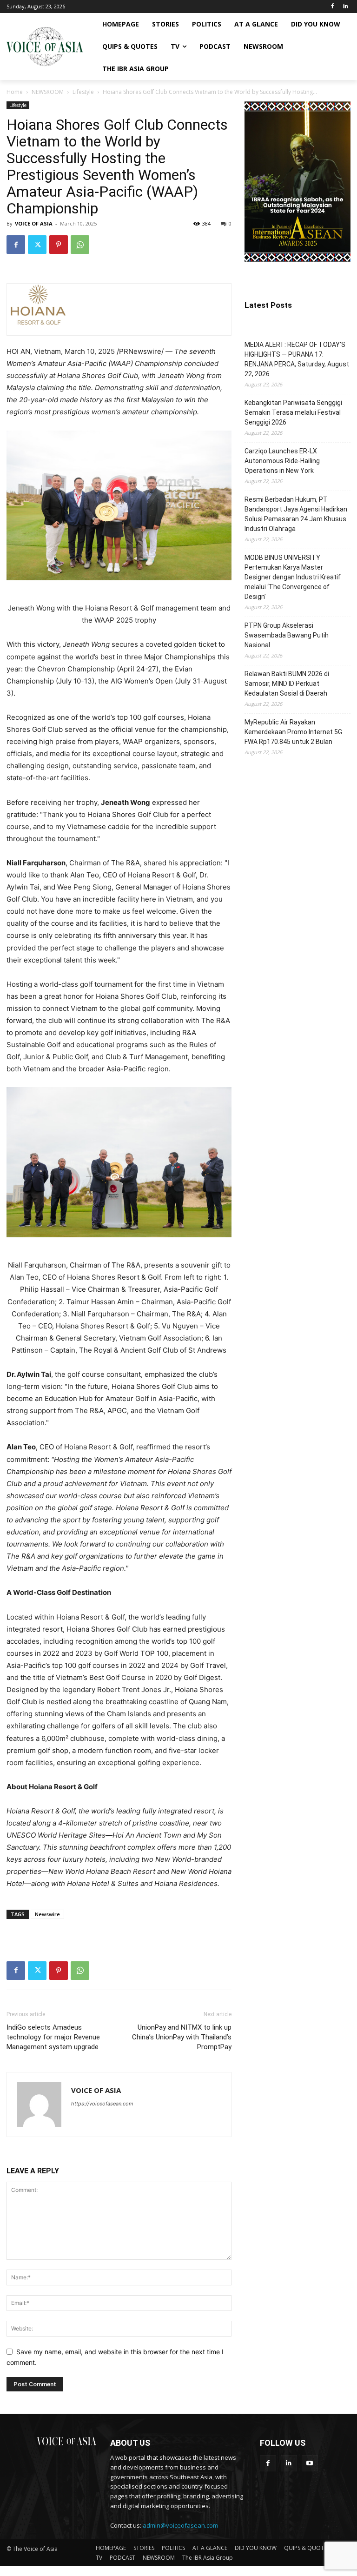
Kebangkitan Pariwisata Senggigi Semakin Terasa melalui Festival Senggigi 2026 (293, 412)
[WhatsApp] (80, 245)
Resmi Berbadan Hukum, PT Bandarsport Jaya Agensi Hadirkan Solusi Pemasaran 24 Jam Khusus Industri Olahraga (296, 514)
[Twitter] (37, 245)
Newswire (47, 1914)
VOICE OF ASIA (34, 223)
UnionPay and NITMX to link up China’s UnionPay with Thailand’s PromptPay (182, 2037)
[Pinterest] (59, 245)
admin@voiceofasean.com (180, 2525)
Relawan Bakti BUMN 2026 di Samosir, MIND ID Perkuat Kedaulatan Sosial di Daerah (287, 684)
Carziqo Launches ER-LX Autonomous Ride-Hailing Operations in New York (282, 461)
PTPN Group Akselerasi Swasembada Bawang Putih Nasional (287, 635)
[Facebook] (332, 7)
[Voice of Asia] (45, 46)
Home (15, 92)
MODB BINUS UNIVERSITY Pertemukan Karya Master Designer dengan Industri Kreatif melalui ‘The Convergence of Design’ (293, 577)
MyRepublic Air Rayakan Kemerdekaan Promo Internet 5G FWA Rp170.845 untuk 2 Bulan (293, 732)
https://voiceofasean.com (102, 2104)
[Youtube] (310, 2463)
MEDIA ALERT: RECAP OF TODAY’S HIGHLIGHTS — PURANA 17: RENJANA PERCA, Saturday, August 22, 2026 (297, 359)
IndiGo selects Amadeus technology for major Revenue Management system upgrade (53, 2037)
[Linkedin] (345, 7)
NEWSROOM (48, 92)
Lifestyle (83, 92)
